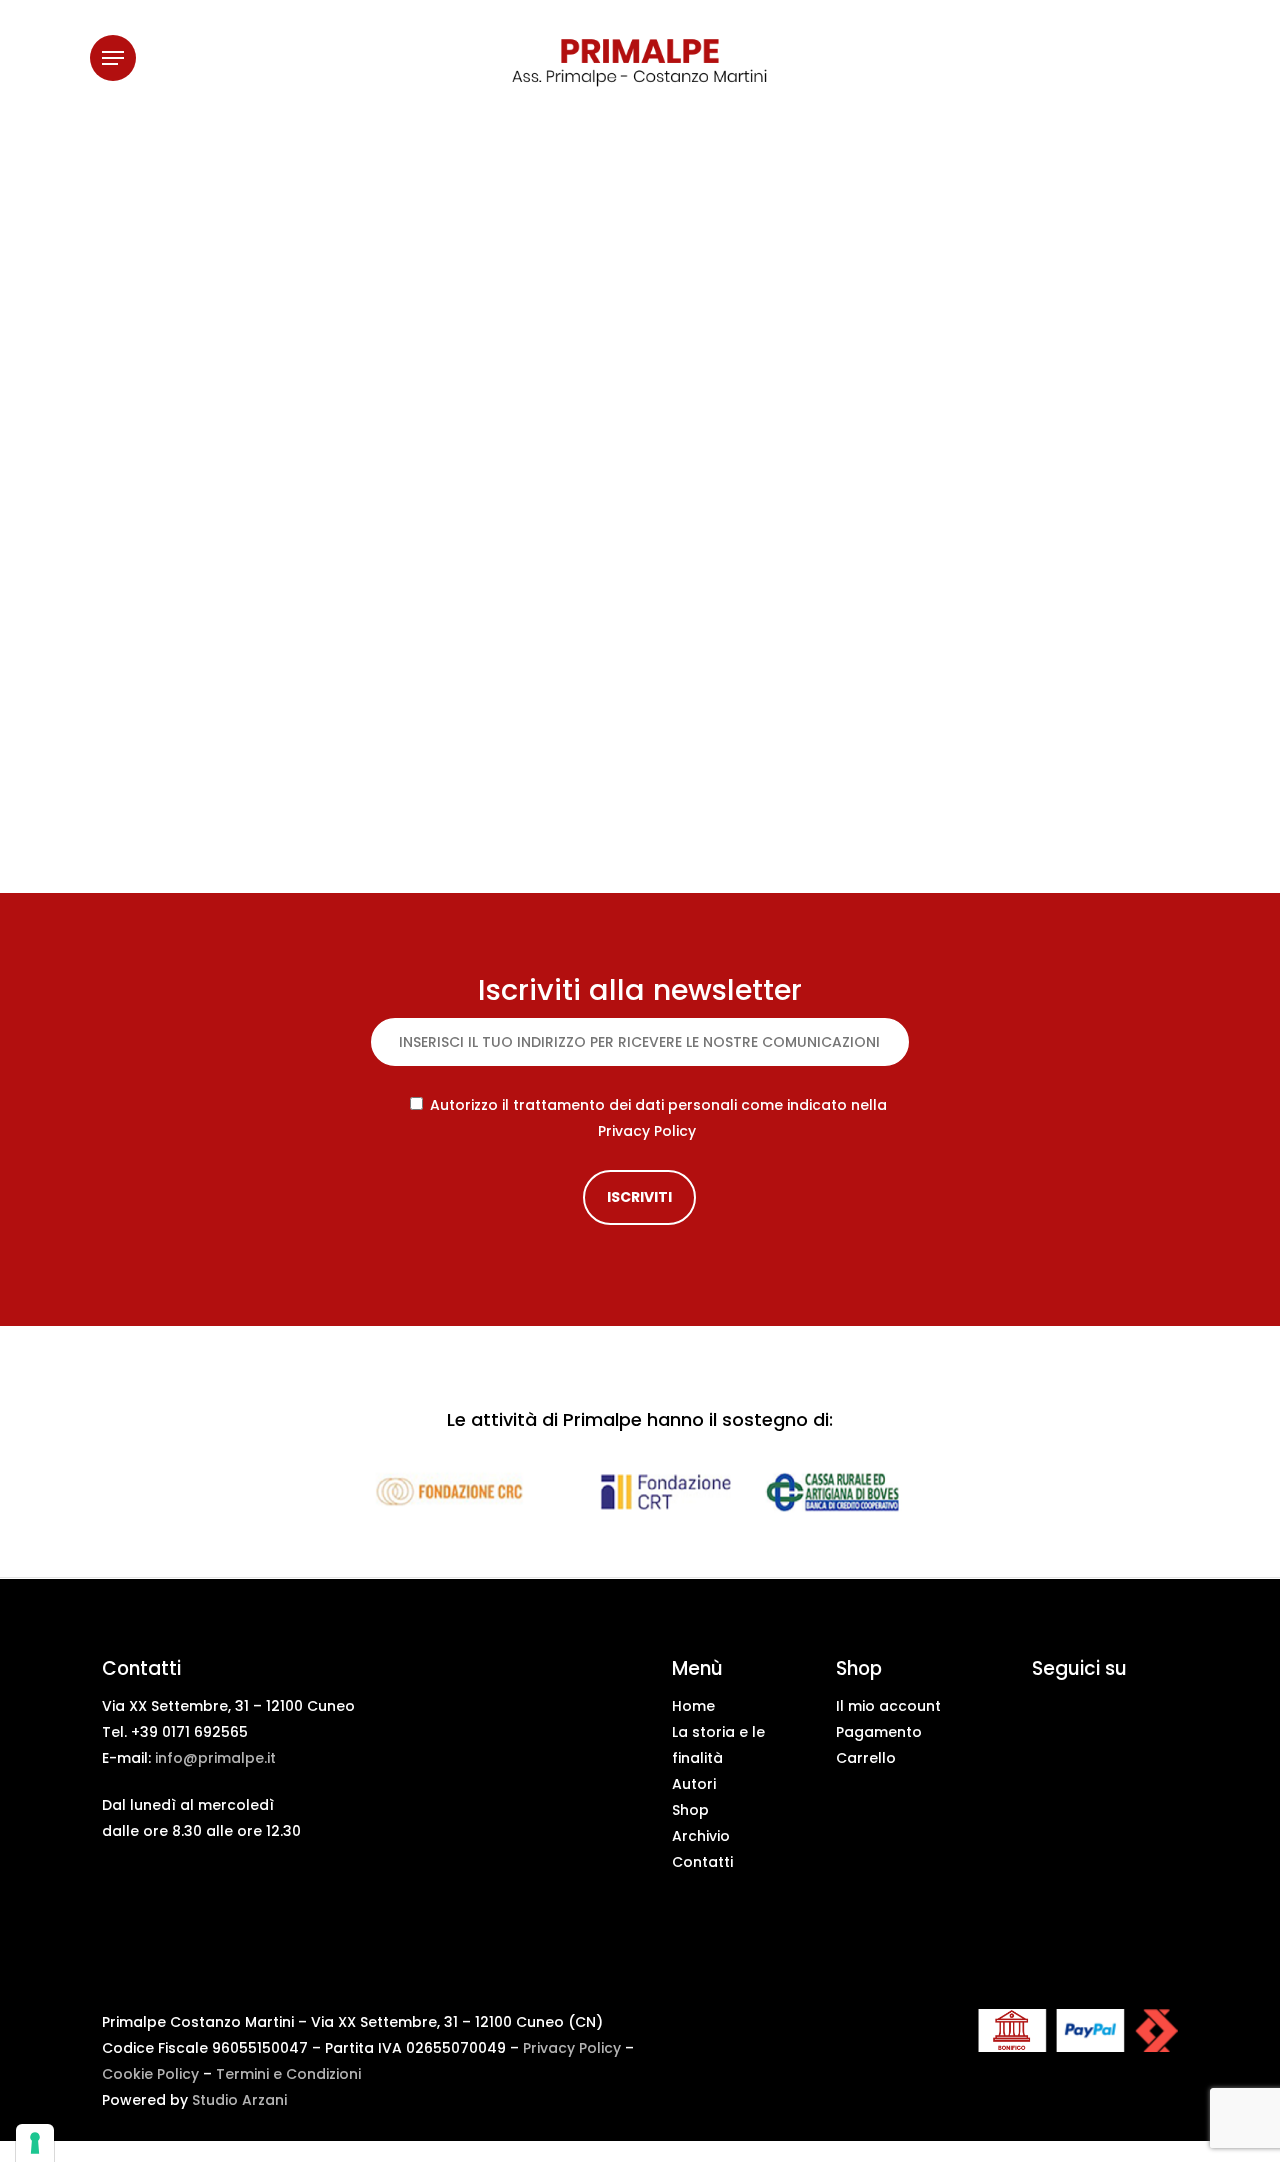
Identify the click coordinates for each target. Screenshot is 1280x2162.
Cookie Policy (150, 2074)
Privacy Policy (647, 1131)
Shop (690, 1810)
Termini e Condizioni (288, 2074)
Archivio (701, 1836)
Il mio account (888, 1706)
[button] (113, 58)
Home (693, 1706)
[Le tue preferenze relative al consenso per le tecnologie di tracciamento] (35, 2143)
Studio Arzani (239, 2100)
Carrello (866, 1758)
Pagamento (879, 1732)
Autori (694, 1784)
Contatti (702, 1862)
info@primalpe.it (215, 1758)
